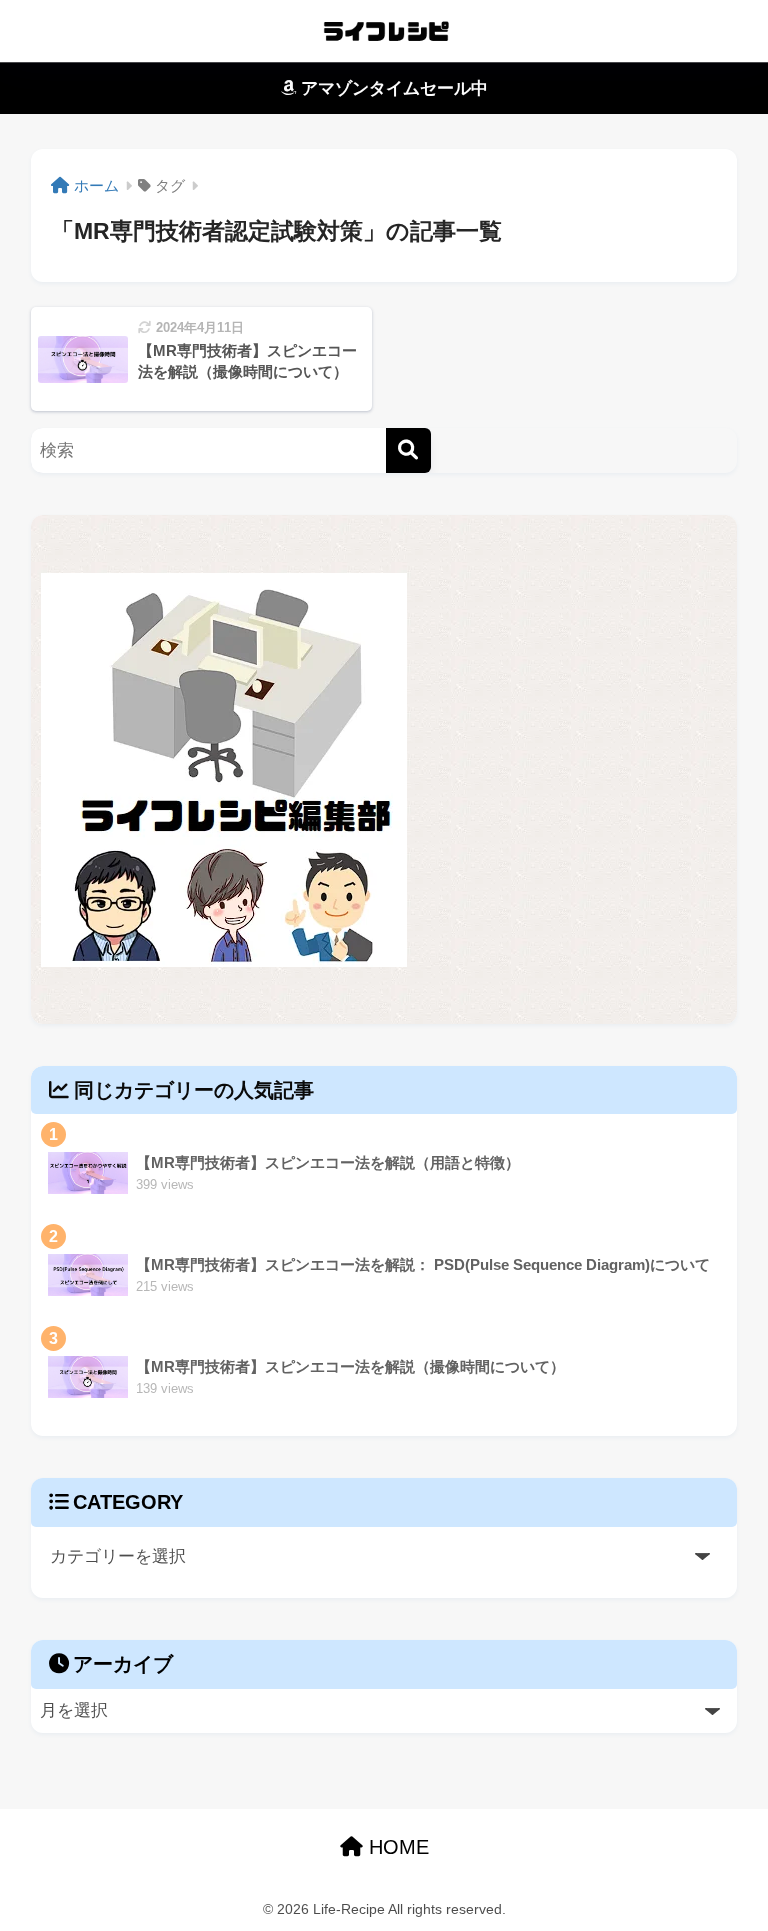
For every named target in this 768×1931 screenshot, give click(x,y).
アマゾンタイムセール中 (392, 88)
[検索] (408, 450)
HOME (396, 1847)
